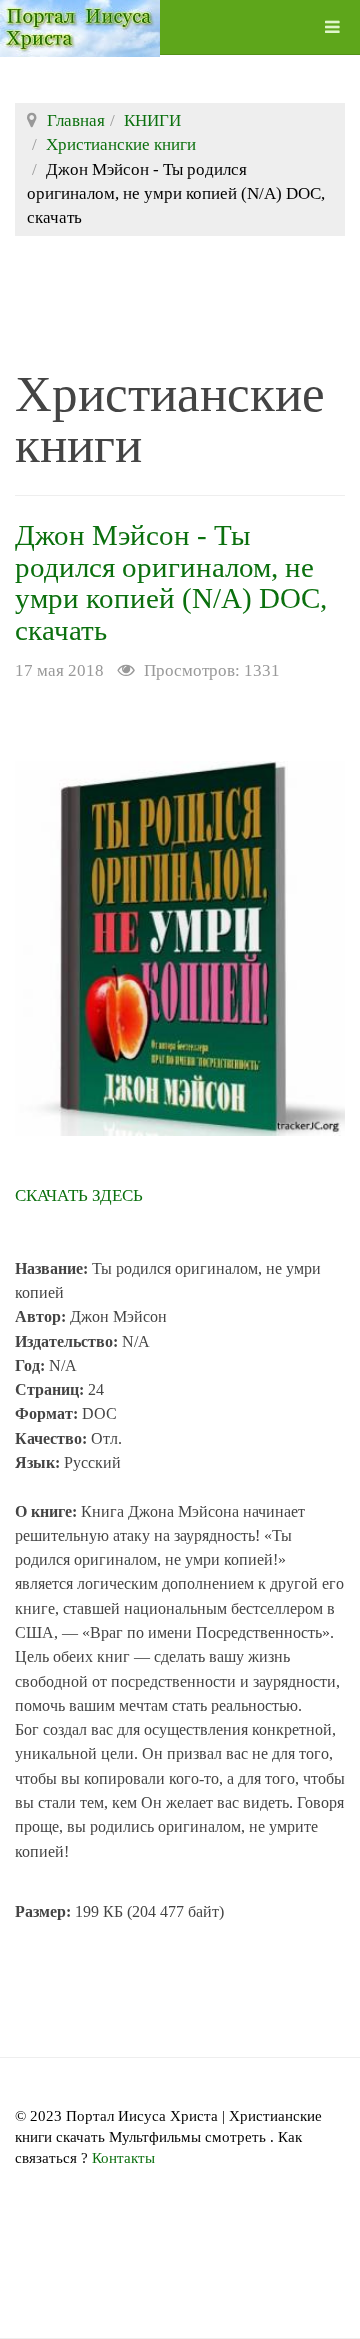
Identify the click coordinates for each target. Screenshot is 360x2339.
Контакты (123, 2158)
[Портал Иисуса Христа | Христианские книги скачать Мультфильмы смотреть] (80, 27)
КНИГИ (152, 120)
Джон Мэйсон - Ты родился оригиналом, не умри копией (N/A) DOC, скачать (171, 583)
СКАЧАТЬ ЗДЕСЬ (79, 1195)
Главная (76, 120)
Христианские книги (121, 144)
